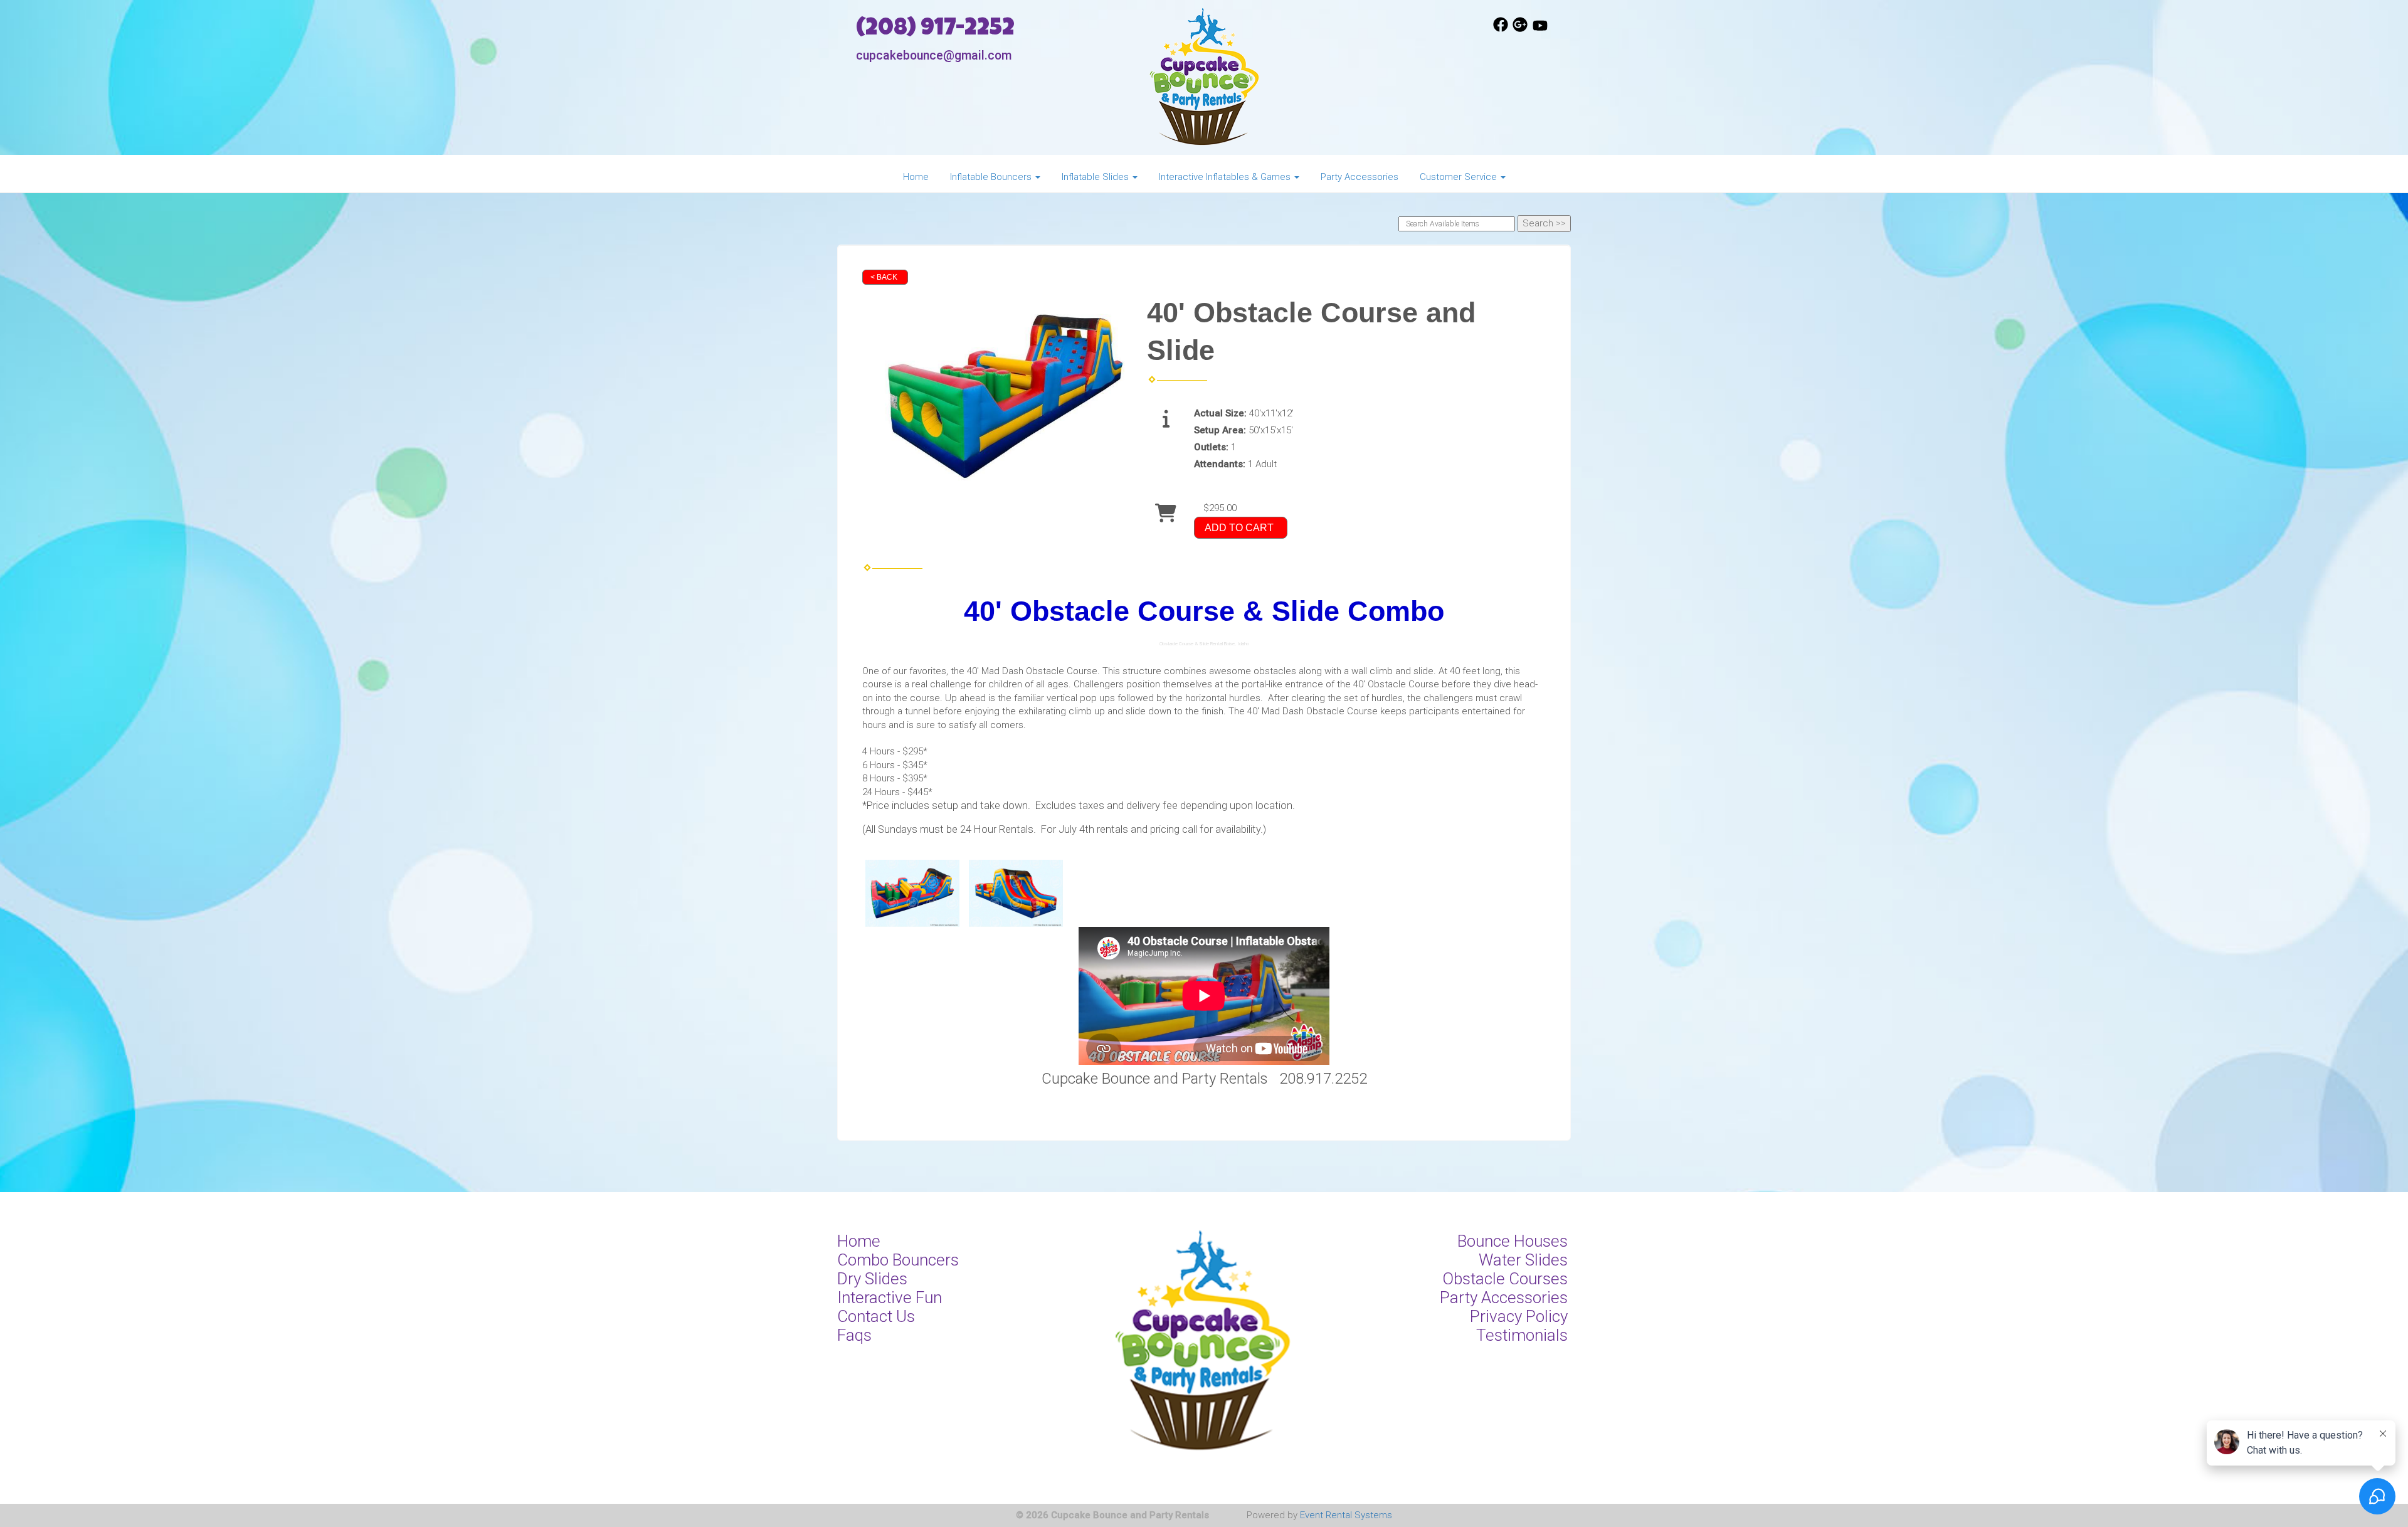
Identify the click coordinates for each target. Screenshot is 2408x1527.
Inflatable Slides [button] (1096, 177)
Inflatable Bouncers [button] (992, 177)
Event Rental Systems (1346, 1515)
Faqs (854, 1335)
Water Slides (1523, 1260)
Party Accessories (1360, 177)
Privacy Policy (1519, 1316)
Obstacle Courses (1505, 1279)
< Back (884, 277)
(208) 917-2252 (935, 30)
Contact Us (876, 1316)
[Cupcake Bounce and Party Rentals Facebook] (1501, 29)
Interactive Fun (890, 1297)
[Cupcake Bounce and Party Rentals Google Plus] (1520, 29)
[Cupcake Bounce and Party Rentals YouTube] (1540, 29)
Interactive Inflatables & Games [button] (1226, 177)
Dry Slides (872, 1279)
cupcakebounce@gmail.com (934, 55)
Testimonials (1522, 1335)
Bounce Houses (1513, 1241)
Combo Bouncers (898, 1260)
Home (916, 177)
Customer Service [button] (1460, 177)
